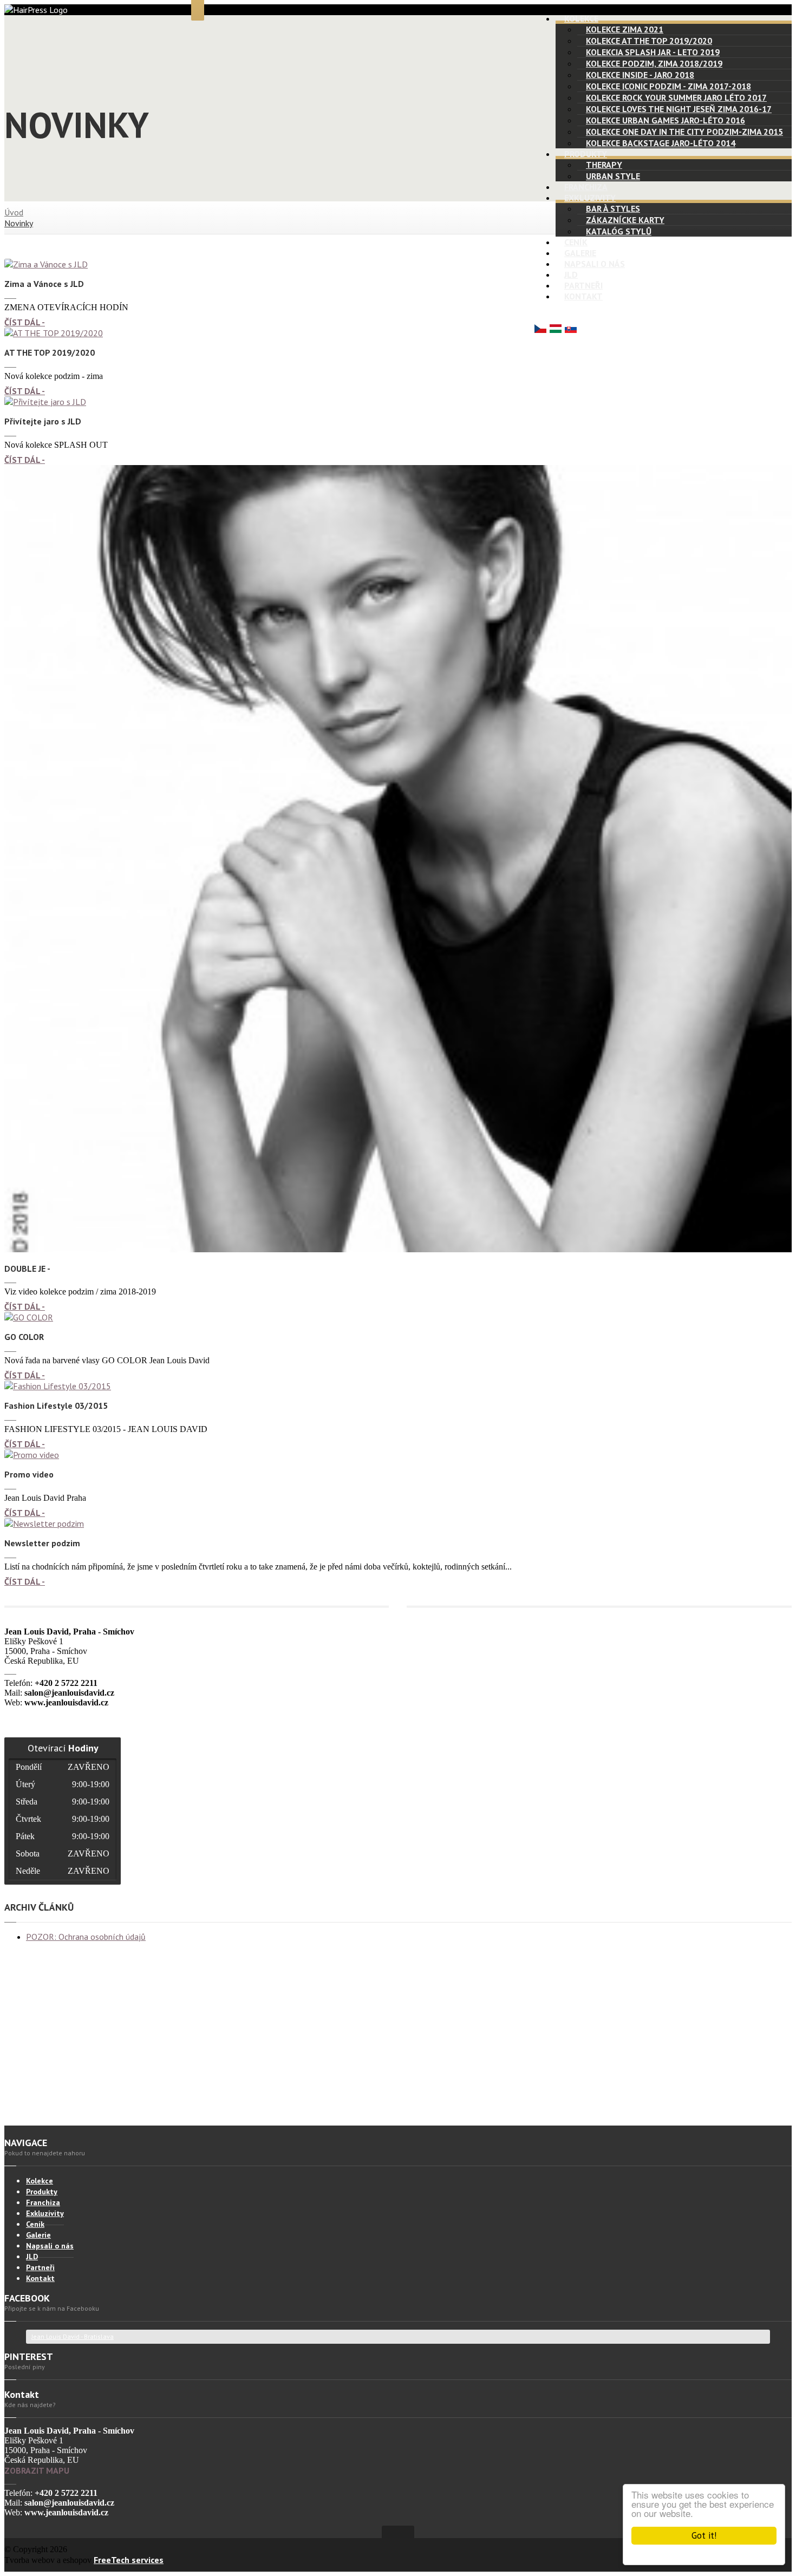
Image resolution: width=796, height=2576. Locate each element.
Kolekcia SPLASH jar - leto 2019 (653, 52)
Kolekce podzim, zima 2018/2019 (654, 63)
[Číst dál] (46, 264)
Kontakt (583, 296)
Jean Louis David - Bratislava (73, 2336)
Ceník (576, 242)
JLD (571, 274)
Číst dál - (25, 322)
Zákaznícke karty (625, 220)
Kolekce (581, 18)
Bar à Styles (613, 208)
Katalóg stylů (619, 231)
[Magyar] (556, 330)
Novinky (19, 223)
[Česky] (540, 330)
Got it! (704, 2535)
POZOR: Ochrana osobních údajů (86, 1937)
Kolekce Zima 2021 (625, 29)
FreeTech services (129, 2560)
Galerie (580, 253)
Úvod (14, 212)
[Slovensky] (571, 330)
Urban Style (613, 176)
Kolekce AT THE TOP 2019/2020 (649, 41)
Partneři (583, 285)
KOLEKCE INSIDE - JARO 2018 (640, 75)
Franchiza (586, 187)
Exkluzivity (590, 198)
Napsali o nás (595, 264)
